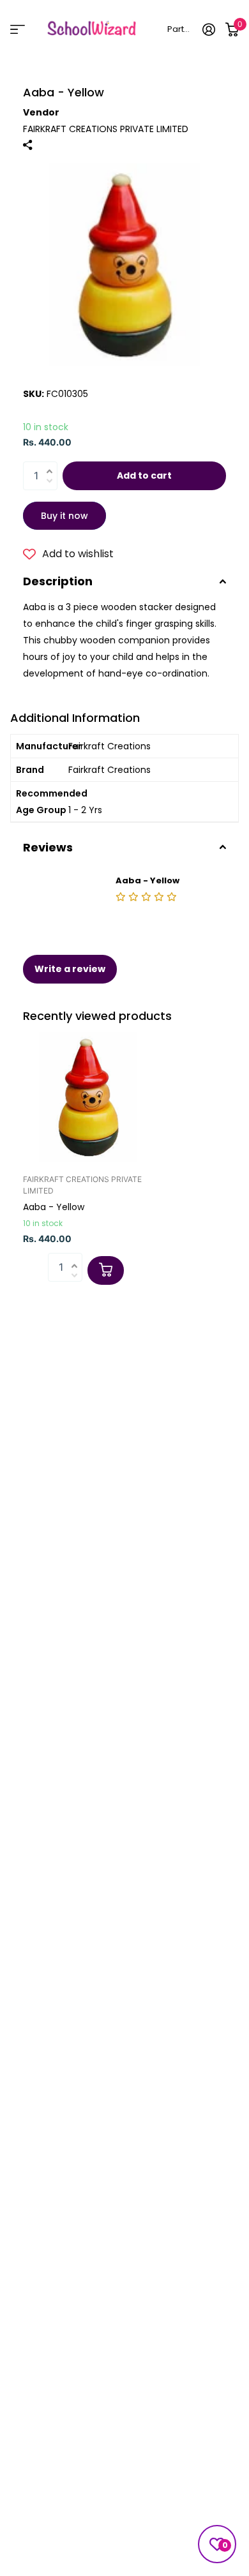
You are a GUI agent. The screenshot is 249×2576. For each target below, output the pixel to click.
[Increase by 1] (53, 464)
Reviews (48, 847)
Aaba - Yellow (54, 1207)
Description (58, 581)
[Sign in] (209, 29)
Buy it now (64, 516)
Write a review (70, 969)
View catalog (18, 30)
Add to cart (144, 476)
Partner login (180, 29)
